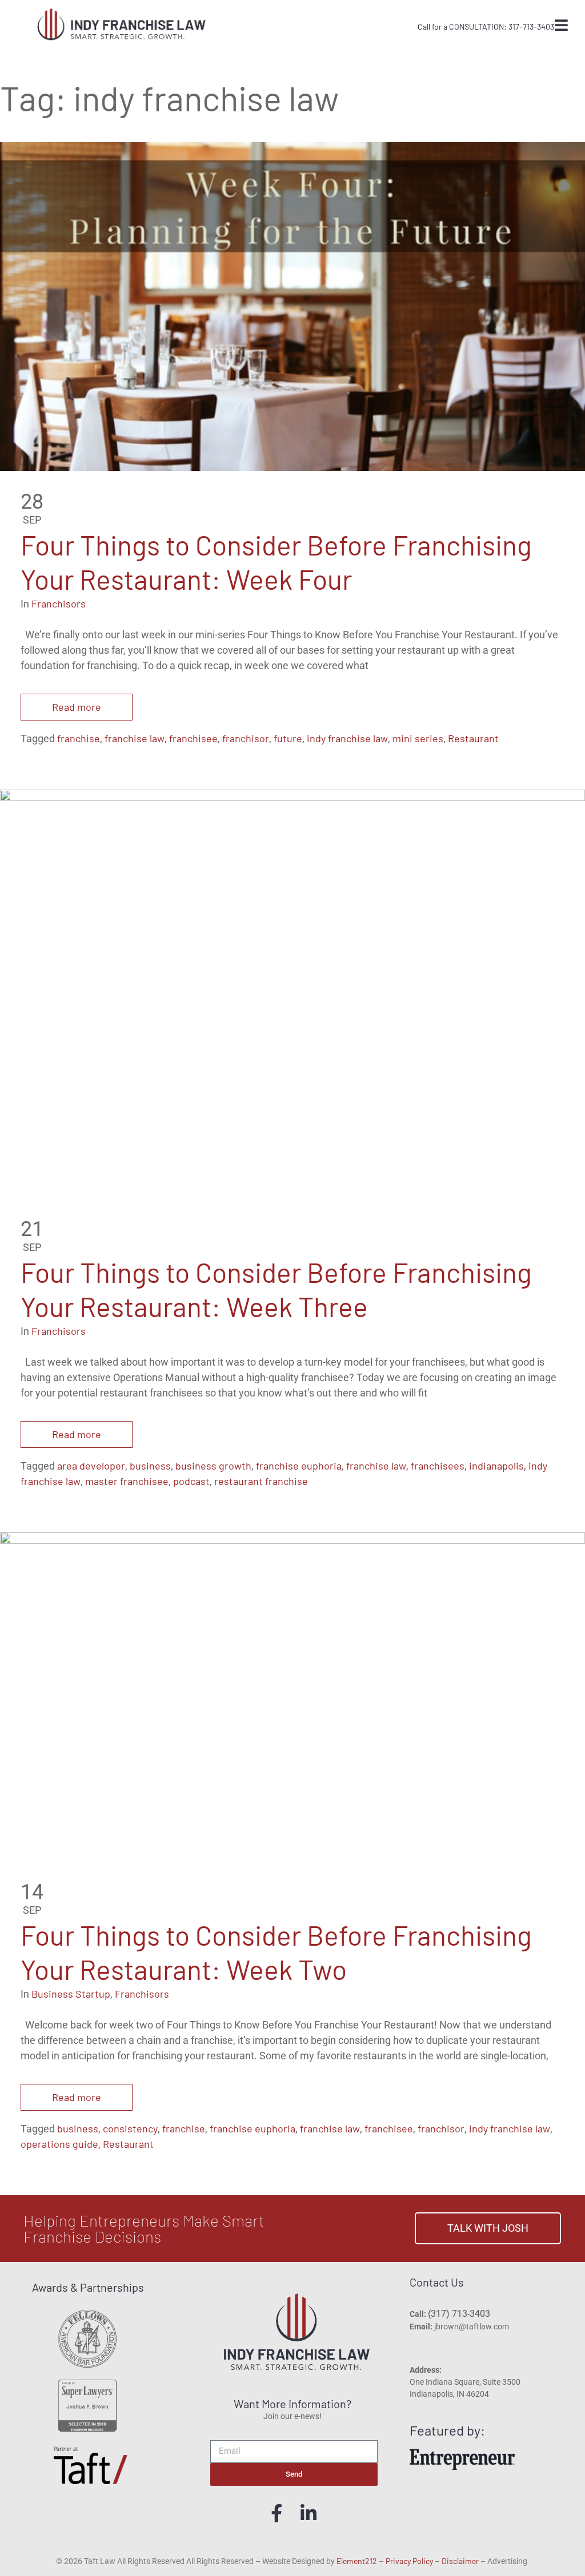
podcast (191, 1481)
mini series (418, 738)
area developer (91, 1466)
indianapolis (496, 1466)
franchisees (438, 1466)
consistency (130, 2128)
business (150, 1466)
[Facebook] (277, 2513)
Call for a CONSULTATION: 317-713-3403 (486, 27)
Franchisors (59, 603)
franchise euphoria (299, 1466)
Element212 (357, 2561)
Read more (77, 707)
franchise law (135, 738)
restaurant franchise (261, 1481)
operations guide (59, 2144)
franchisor (246, 738)
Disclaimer (460, 2561)
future (288, 738)
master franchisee (127, 1481)
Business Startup (71, 1994)
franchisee (193, 738)
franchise (79, 738)
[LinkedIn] (308, 2513)
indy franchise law (347, 738)
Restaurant (473, 738)
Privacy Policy (409, 2561)
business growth (213, 1466)
